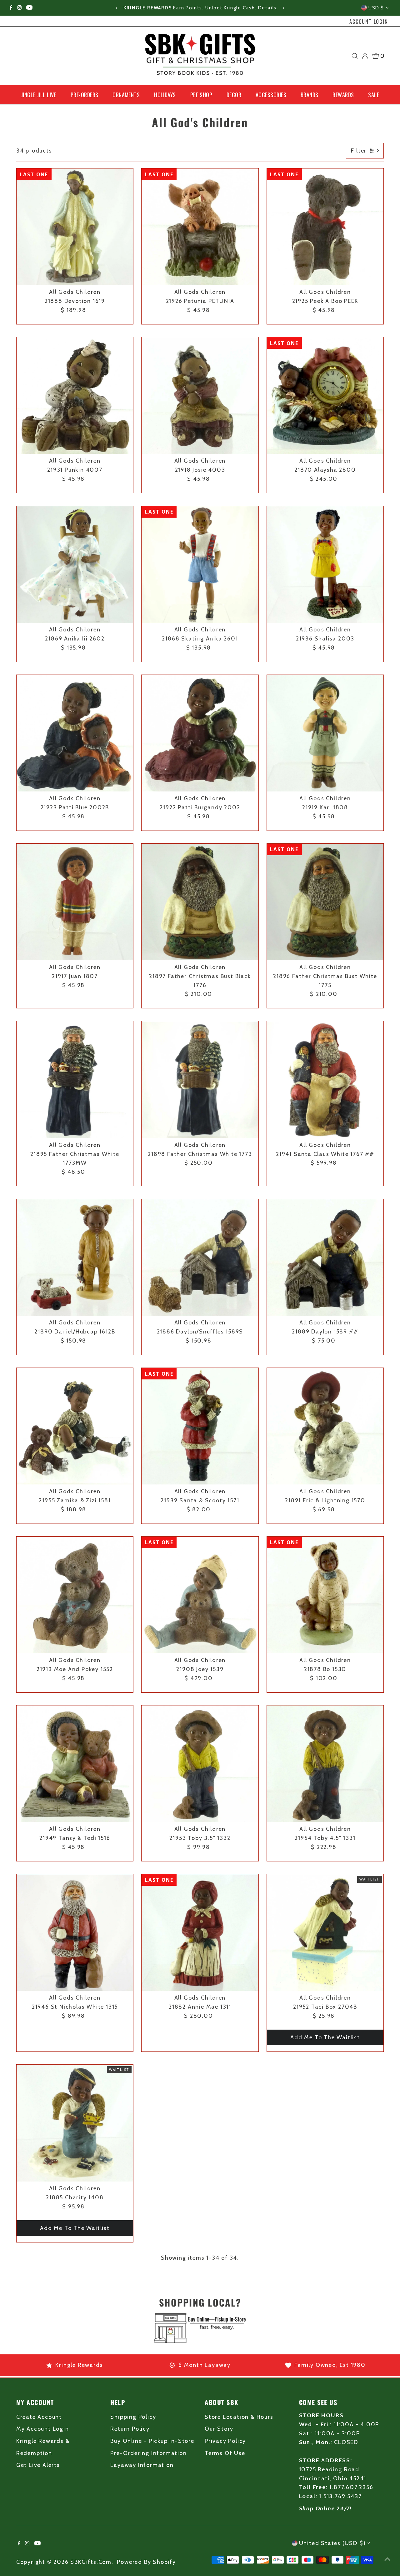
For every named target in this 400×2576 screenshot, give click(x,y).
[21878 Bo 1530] (325, 1595)
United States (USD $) (332, 2543)
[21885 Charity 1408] (75, 2123)
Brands (310, 95)
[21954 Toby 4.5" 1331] (325, 1764)
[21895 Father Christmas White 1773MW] (75, 1080)
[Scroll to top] (387, 2559)
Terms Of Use (225, 2453)
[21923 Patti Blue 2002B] (75, 733)
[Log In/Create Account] (365, 56)
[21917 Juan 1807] (75, 902)
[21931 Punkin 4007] (75, 396)
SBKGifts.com (91, 2562)
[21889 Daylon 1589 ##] (325, 1258)
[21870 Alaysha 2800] (325, 396)
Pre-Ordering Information (148, 2453)
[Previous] (117, 8)
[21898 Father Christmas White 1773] (200, 1080)
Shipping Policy (133, 2417)
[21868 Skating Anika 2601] (200, 565)
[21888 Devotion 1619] (75, 227)
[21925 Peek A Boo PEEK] (325, 227)
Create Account (39, 2417)
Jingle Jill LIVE (39, 95)
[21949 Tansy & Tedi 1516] (75, 1764)
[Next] (283, 8)
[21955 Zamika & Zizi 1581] (75, 1426)
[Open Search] (355, 56)
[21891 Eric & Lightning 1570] (325, 1426)
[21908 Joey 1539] (200, 1595)
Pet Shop (201, 95)
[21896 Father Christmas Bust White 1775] (325, 902)
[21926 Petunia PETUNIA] (200, 227)
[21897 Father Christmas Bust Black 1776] (200, 902)
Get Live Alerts (38, 2465)
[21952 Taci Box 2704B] (325, 1933)
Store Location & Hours (239, 2417)
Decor (234, 95)
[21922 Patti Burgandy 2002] (200, 733)
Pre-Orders (85, 95)
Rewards (343, 95)
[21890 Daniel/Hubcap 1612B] (75, 1258)
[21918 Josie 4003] (200, 396)
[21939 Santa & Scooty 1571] (200, 1426)
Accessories (271, 95)
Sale (374, 95)
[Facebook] (11, 8)
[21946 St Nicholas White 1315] (75, 1933)
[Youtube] (29, 8)
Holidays (165, 95)
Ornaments (126, 95)
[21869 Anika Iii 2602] (75, 565)
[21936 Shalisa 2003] (325, 565)
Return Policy (130, 2429)
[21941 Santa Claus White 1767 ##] (325, 1080)
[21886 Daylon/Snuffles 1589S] (200, 1258)
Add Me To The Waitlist (325, 2037)
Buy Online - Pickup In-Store (152, 2441)
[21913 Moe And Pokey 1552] (75, 1595)
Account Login (369, 22)
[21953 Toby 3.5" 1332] (200, 1764)
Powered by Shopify (146, 2562)
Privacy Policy (225, 2441)
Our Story (219, 2429)
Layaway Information (142, 2465)
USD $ (376, 8)
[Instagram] (19, 8)
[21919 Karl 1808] (325, 733)
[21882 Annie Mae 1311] (200, 1933)
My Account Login (43, 2429)
